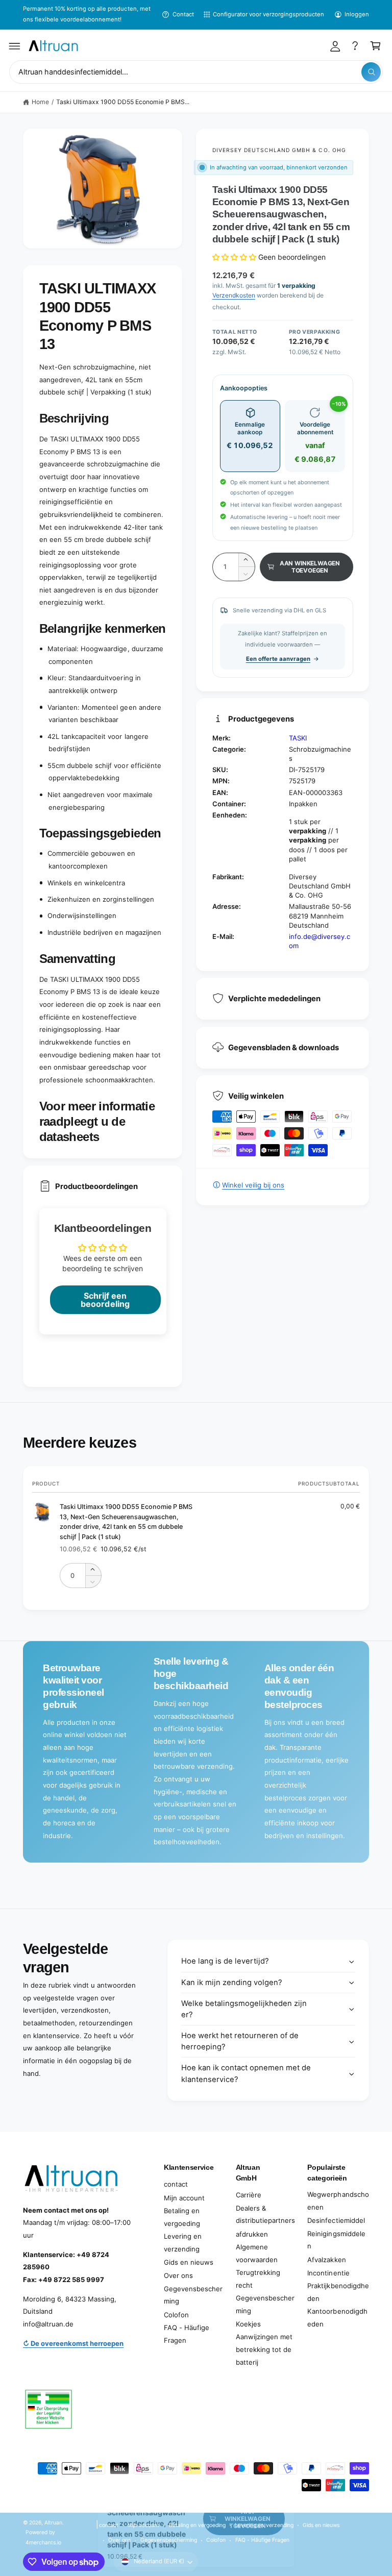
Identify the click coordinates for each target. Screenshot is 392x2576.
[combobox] (196, 72)
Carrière (249, 2195)
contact (176, 2184)
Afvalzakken (326, 2260)
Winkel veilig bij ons (253, 1185)
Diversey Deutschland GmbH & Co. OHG (279, 150)
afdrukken (252, 2234)
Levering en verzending (183, 2243)
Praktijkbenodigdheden (338, 2292)
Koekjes (248, 2324)
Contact (183, 14)
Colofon (176, 2315)
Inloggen (357, 14)
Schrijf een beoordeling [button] (105, 1300)
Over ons (178, 2275)
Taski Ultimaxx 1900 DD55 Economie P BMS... (123, 102)
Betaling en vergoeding (182, 2217)
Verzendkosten (234, 295)
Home (40, 102)
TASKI (298, 738)
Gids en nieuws (189, 2262)
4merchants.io (43, 2542)
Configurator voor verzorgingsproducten (269, 14)
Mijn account (184, 2198)
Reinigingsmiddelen (336, 2240)
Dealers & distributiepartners (265, 2214)
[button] (15, 46)
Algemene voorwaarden (257, 2253)
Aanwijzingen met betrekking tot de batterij (264, 2349)
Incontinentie (328, 2273)
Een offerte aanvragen (278, 659)
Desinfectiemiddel (336, 2220)
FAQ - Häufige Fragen (187, 2334)
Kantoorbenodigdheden (337, 2318)
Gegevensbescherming (193, 2295)
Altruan (53, 2522)
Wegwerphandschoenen (338, 2201)
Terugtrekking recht (258, 2279)
